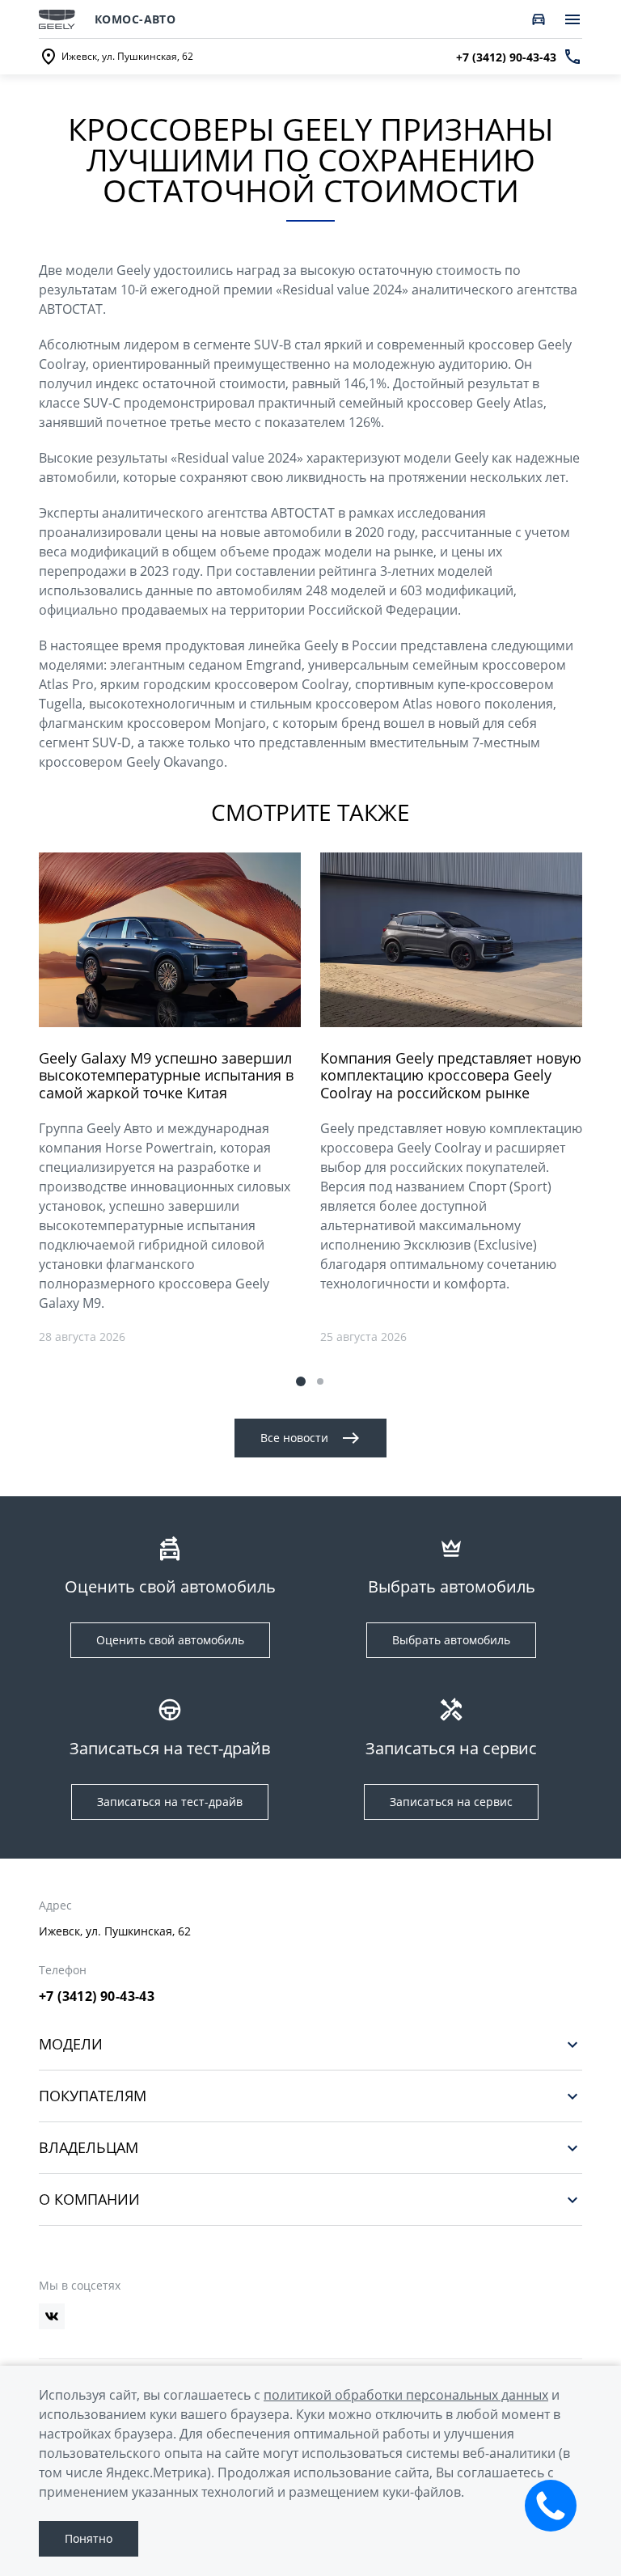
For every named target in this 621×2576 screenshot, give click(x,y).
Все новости (294, 1438)
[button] (301, 1381)
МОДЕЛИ (71, 2044)
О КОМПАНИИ (89, 2200)
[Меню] (572, 19)
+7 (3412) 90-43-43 (97, 1996)
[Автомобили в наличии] (539, 19)
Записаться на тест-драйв (170, 1802)
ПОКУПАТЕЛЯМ (93, 2096)
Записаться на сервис (451, 1802)
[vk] (52, 2316)
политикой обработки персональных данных (406, 2395)
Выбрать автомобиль (451, 1640)
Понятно (89, 2538)
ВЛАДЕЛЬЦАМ (89, 2148)
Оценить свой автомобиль (170, 1640)
